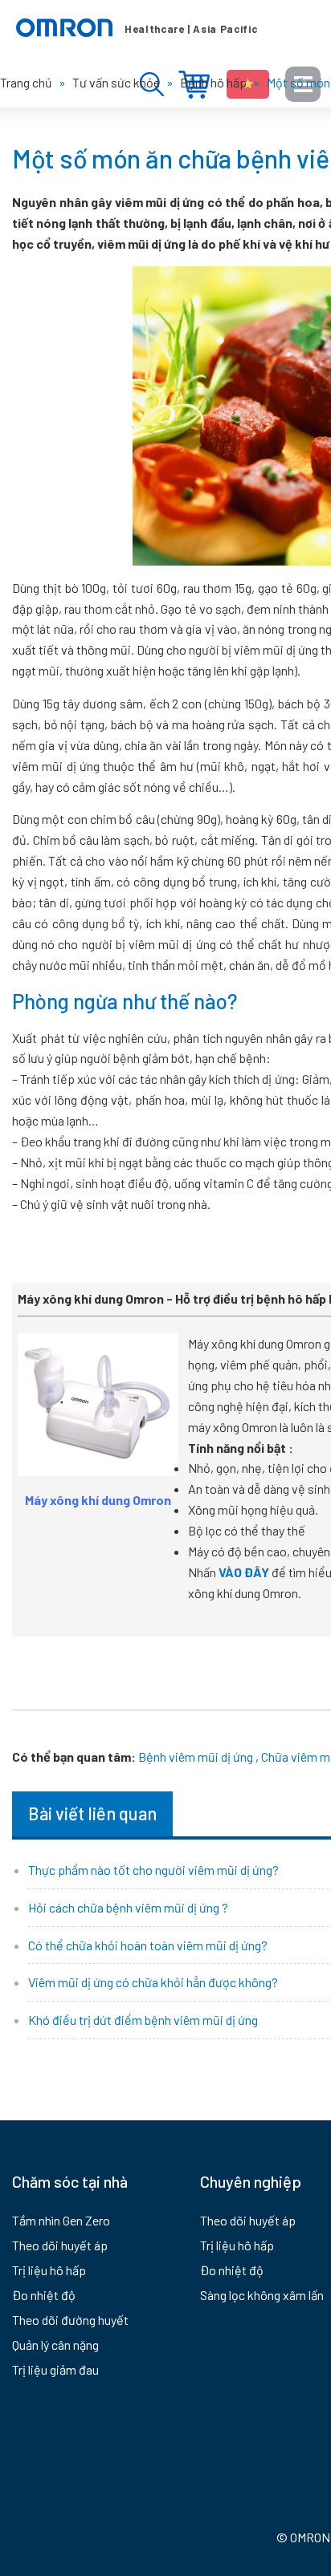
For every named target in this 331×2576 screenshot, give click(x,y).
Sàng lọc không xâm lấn (262, 2295)
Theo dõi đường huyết (70, 2320)
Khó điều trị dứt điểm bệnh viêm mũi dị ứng (143, 2020)
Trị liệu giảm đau (55, 2369)
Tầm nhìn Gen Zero (61, 2220)
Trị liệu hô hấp (49, 2270)
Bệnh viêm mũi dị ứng (196, 1757)
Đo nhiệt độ (44, 2295)
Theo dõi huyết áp (60, 2245)
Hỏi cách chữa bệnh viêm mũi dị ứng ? (128, 1907)
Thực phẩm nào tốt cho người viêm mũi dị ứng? (153, 1870)
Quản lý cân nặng (55, 2345)
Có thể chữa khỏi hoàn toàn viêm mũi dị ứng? (148, 1945)
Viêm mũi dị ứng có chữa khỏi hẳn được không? (153, 1982)
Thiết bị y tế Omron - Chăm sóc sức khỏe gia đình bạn (137, 28)
